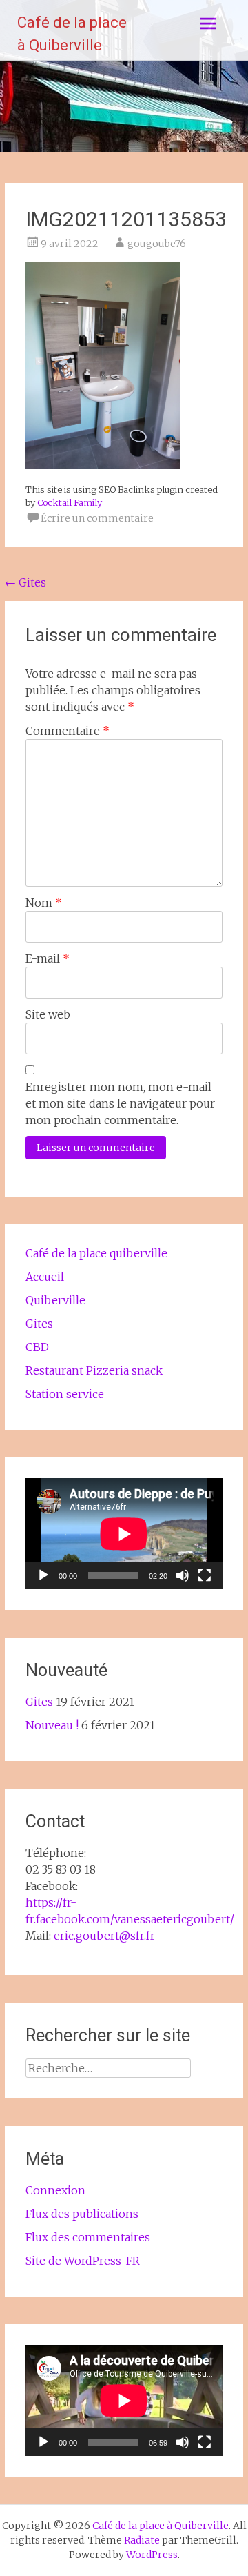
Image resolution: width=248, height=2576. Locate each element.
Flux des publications (82, 2214)
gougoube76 (157, 244)
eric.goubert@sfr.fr (104, 1936)
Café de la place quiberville (96, 1253)
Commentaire (68, 731)
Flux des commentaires (88, 2237)
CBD (37, 1347)
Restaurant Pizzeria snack (94, 1370)
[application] (124, 1534)
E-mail (48, 958)
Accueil (45, 1277)
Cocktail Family (70, 502)
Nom (44, 903)
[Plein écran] (205, 1575)
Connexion (55, 2190)
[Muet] (183, 1575)
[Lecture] (43, 1575)
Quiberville (55, 1300)
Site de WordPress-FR (83, 2261)
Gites (25, 582)
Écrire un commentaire (97, 518)
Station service (65, 1394)
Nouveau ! (52, 1725)
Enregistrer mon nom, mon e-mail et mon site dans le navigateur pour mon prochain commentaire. (120, 1103)
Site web (48, 1014)
